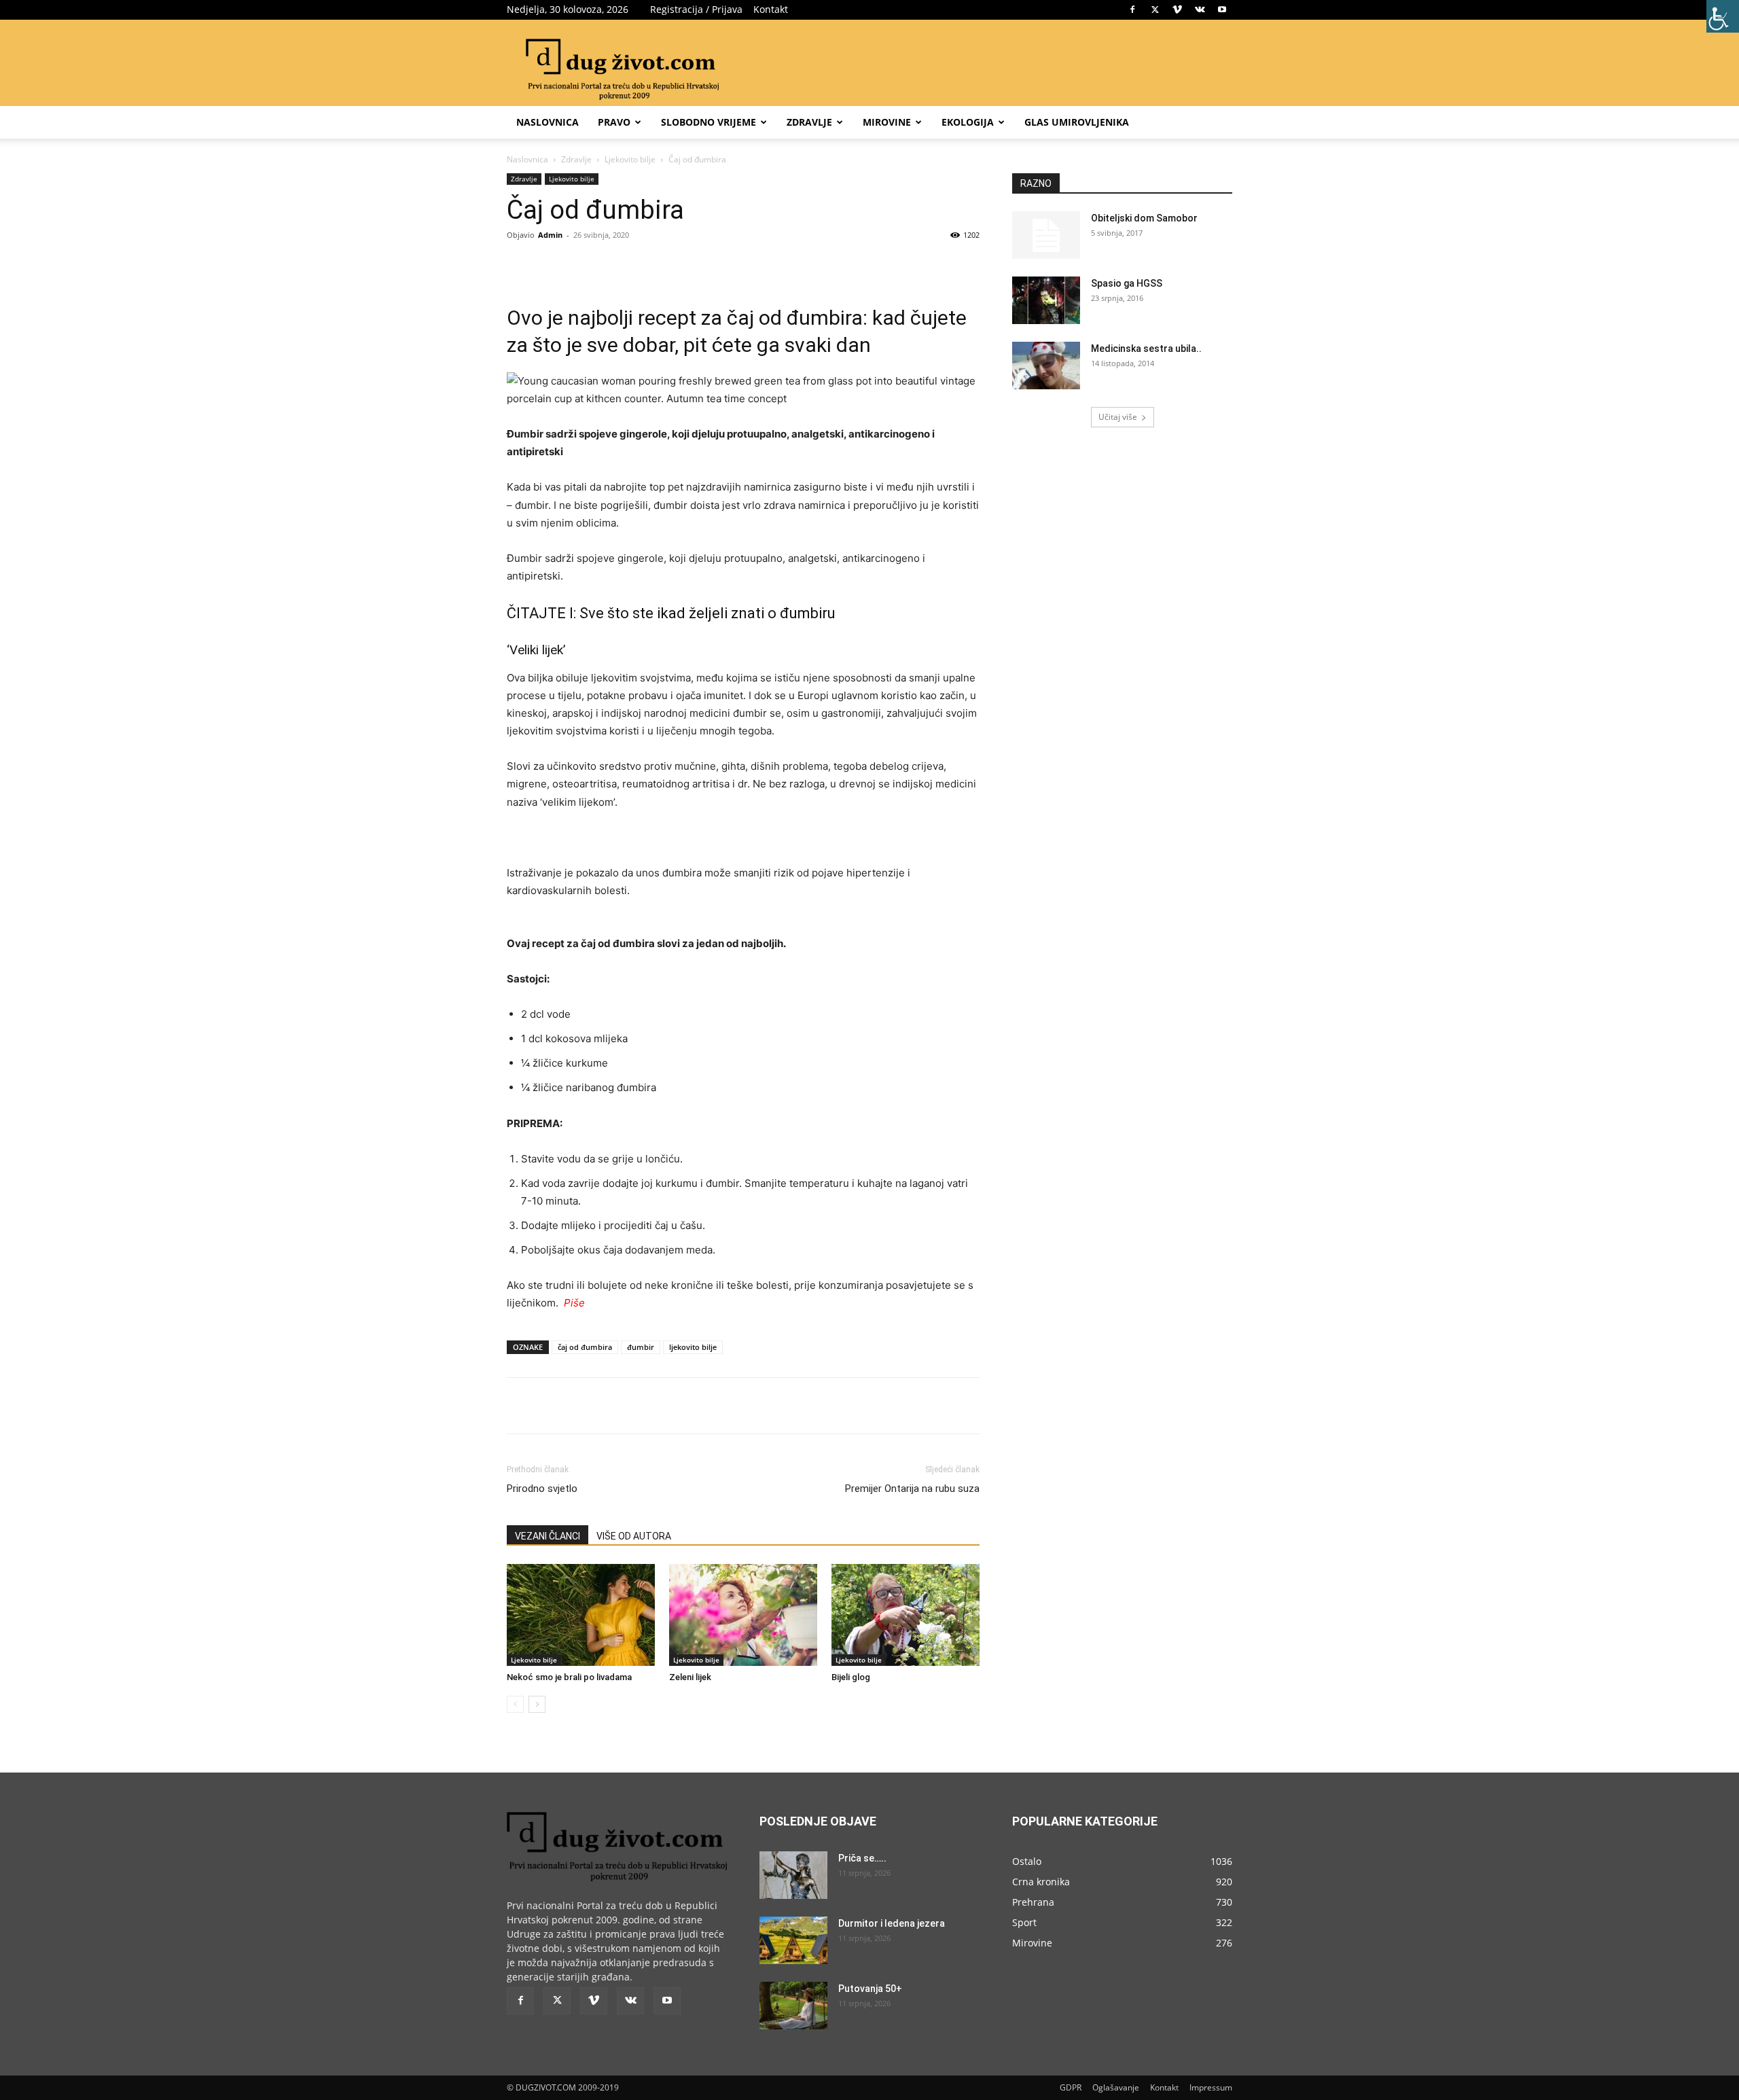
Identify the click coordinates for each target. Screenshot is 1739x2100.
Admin (550, 235)
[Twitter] (1155, 10)
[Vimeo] (1177, 10)
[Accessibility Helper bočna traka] (1723, 16)
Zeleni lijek (690, 1677)
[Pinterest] (663, 266)
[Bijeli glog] (906, 1615)
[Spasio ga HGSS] (1046, 300)
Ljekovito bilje (630, 159)
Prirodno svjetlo (542, 1489)
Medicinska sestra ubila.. (1146, 349)
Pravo (614, 122)
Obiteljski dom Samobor (1144, 218)
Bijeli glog (851, 1677)
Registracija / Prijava (696, 9)
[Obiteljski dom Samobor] (1046, 235)
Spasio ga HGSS (1127, 283)
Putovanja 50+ (870, 1989)
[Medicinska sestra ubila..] (1046, 366)
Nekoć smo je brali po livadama (569, 1677)
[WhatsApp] (694, 266)
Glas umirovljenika (1077, 122)
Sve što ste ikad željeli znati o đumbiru (707, 613)
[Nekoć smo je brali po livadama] (581, 1615)
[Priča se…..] (793, 1875)
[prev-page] (515, 1704)
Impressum (1211, 2087)
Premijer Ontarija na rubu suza (912, 1489)
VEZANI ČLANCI (548, 1536)
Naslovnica (548, 122)
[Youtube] (1222, 10)
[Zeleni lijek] (743, 1615)
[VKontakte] (1200, 10)
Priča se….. (862, 1858)
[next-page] (537, 1704)
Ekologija (968, 122)
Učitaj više (1118, 417)
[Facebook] (1132, 10)
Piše (574, 1303)
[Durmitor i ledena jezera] (793, 1940)
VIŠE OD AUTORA (634, 1536)
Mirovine (887, 122)
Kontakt (771, 9)
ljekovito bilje (693, 1347)
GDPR (1071, 2087)
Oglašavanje (1116, 2087)
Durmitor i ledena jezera (892, 1923)
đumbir (641, 1347)
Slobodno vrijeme (709, 122)
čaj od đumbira (585, 1347)
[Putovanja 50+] (793, 2006)
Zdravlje (809, 122)
